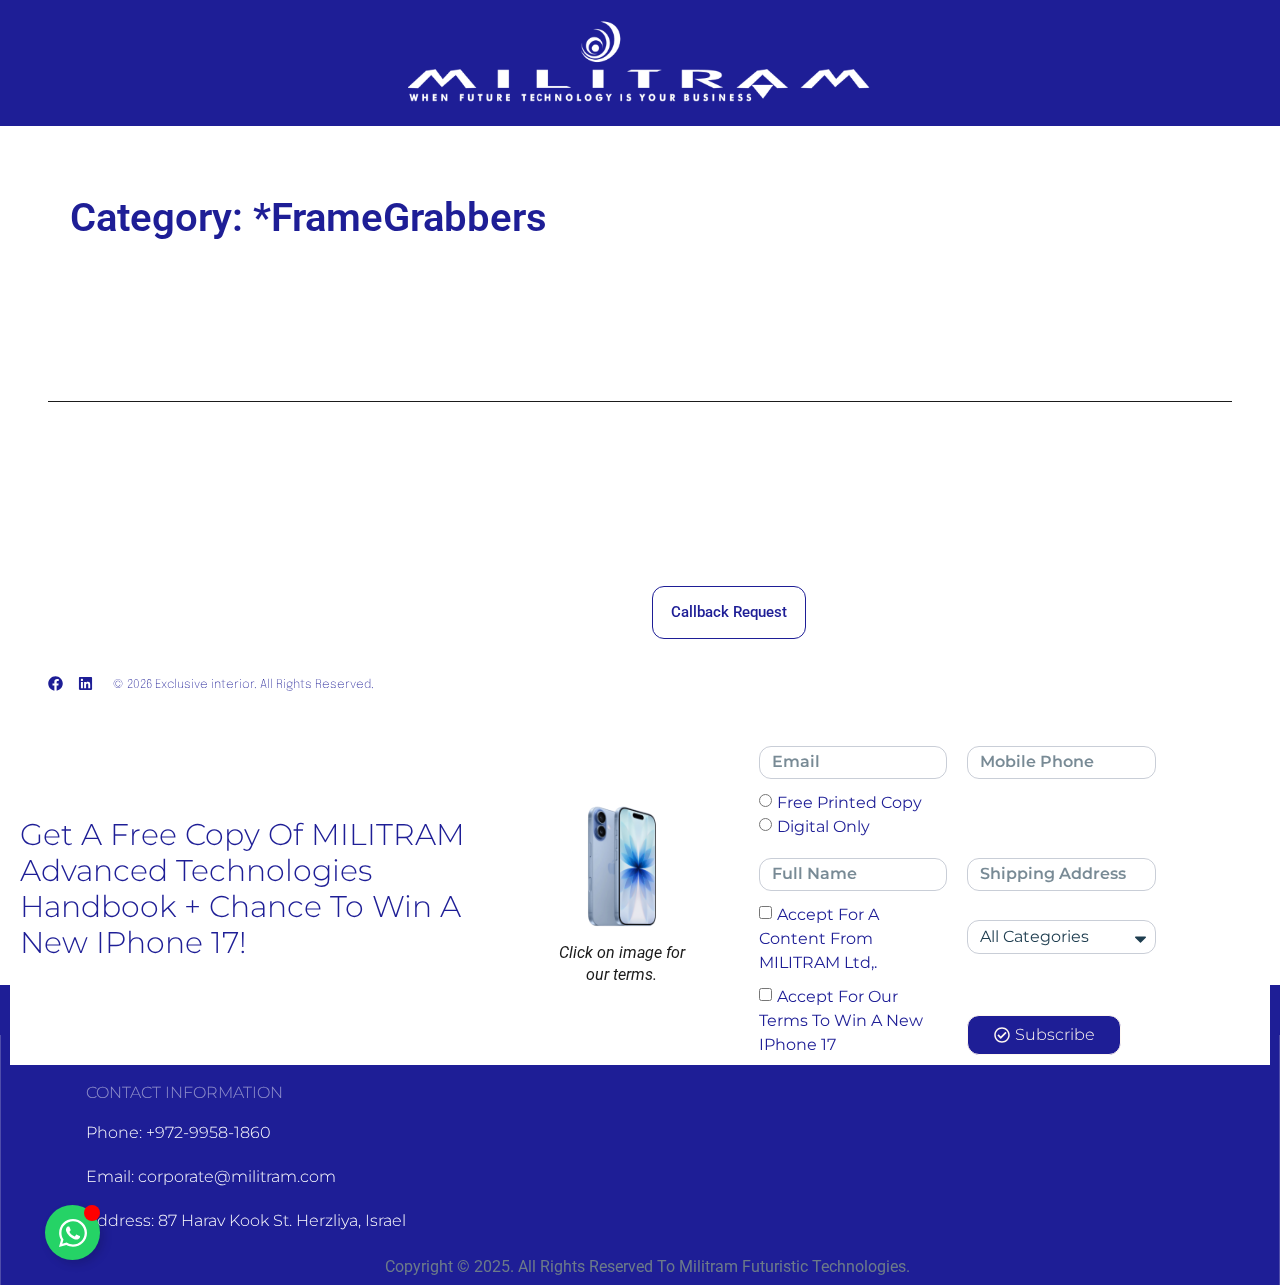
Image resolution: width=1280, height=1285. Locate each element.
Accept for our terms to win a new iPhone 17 (841, 1019)
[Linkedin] (85, 683)
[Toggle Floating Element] (72, 1232)
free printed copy (849, 801)
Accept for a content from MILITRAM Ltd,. (819, 937)
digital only (823, 825)
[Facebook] (55, 683)
